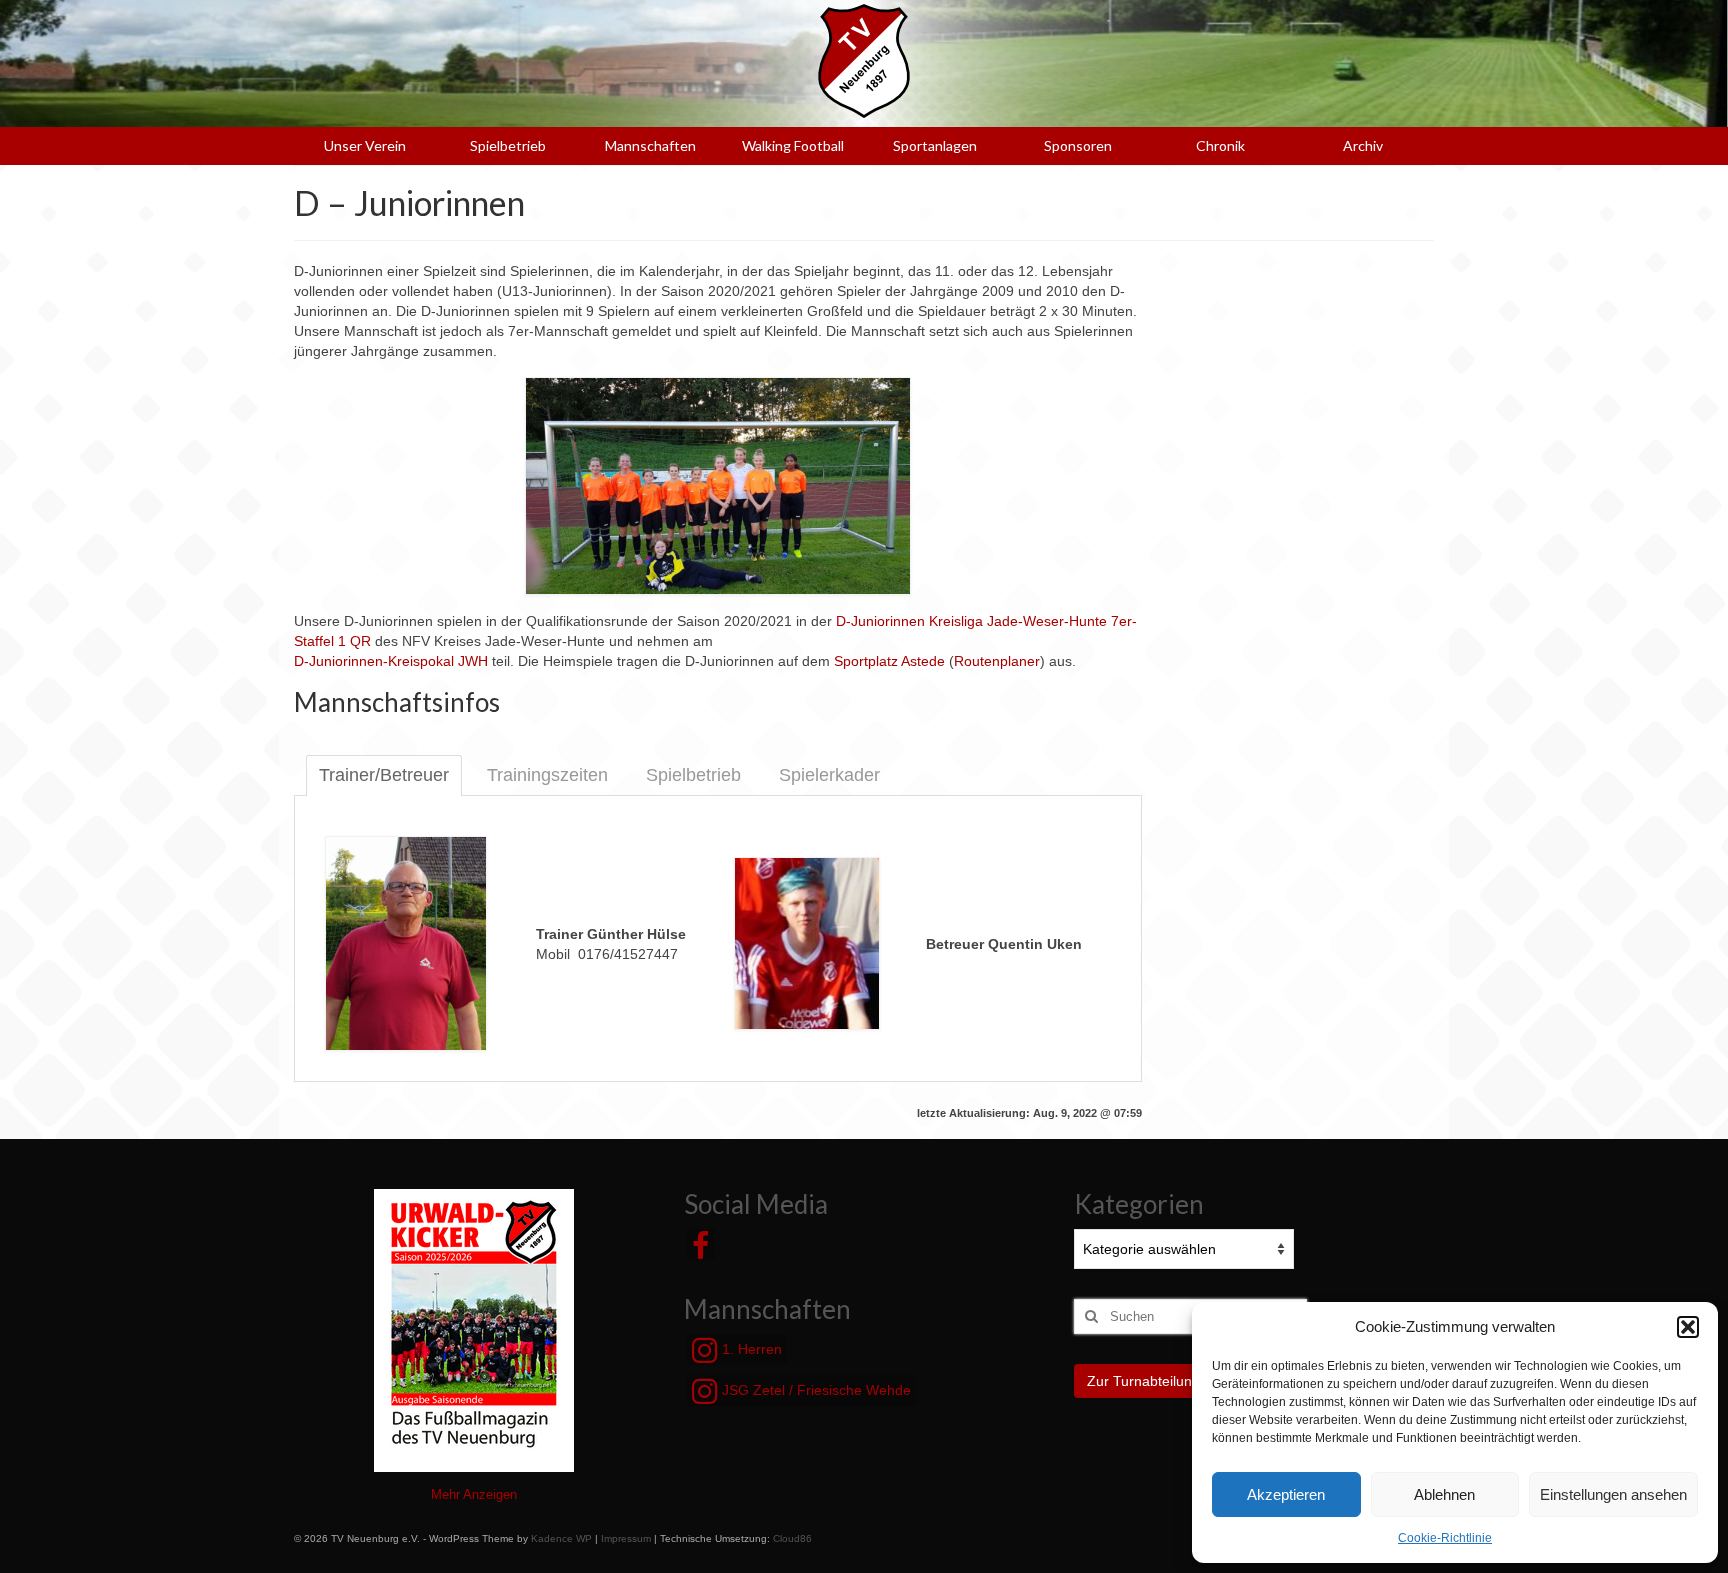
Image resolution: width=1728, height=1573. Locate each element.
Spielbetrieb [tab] (693, 775)
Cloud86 (792, 1538)
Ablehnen (1444, 1494)
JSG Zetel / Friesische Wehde (814, 1390)
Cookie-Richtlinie (1445, 1538)
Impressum (626, 1538)
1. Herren (750, 1349)
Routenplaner (997, 661)
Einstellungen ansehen (1613, 1494)
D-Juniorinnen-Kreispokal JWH (391, 661)
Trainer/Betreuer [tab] (384, 775)
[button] (1688, 1327)
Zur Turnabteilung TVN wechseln (1191, 1381)
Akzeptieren (1286, 1494)
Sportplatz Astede (889, 661)
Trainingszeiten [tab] (547, 775)
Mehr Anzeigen (474, 1494)
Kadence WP (561, 1538)
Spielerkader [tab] (829, 775)
